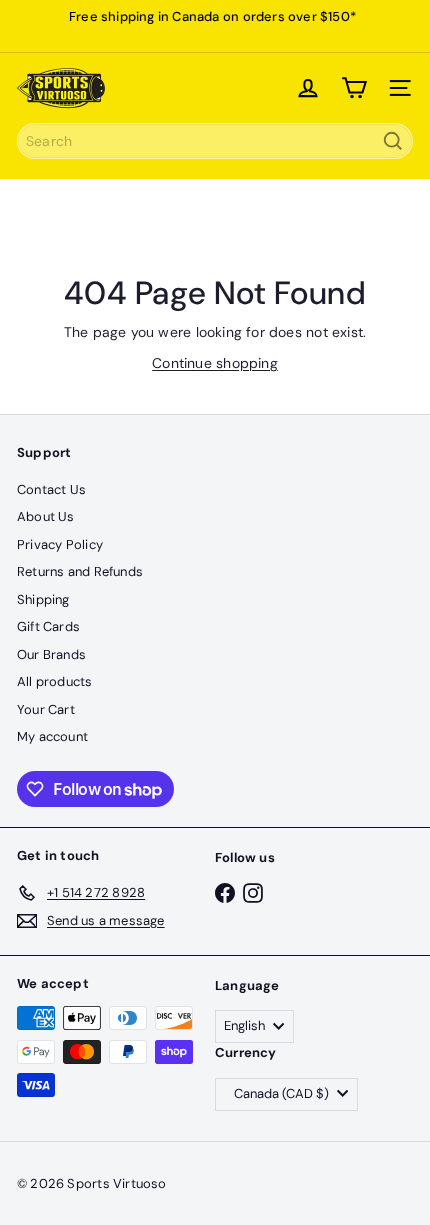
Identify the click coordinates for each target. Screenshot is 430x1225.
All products (55, 681)
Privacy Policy (60, 544)
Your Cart (46, 709)
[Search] (393, 141)
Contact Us (51, 489)
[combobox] (215, 141)
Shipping (43, 599)
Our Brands (51, 654)
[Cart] (354, 88)
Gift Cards (48, 626)
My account (52, 736)
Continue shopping (215, 363)
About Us (46, 516)
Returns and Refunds (80, 571)
